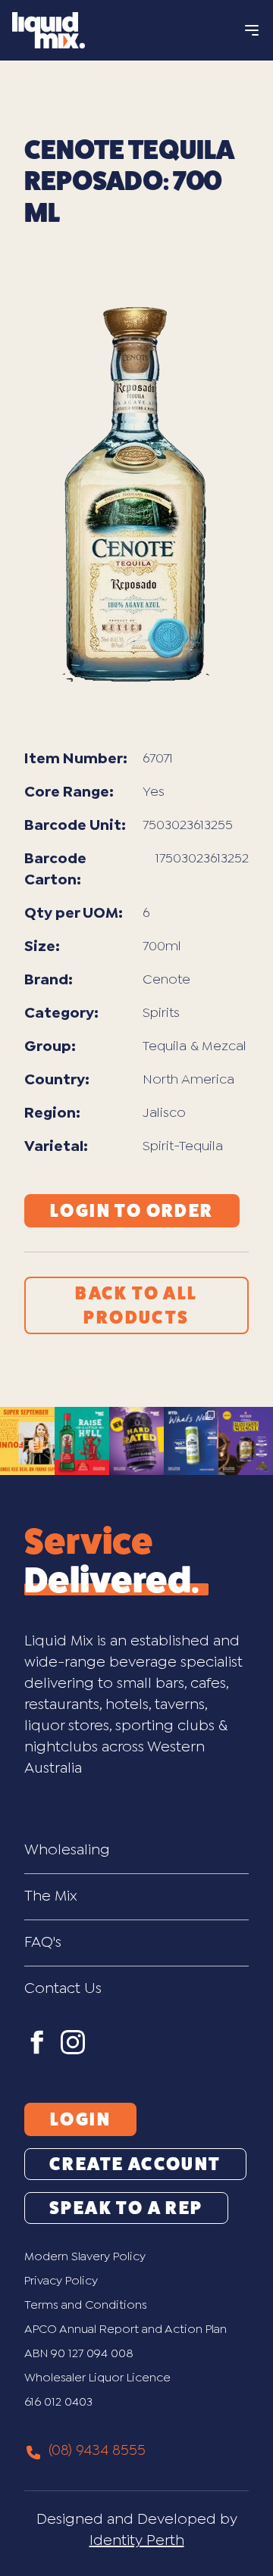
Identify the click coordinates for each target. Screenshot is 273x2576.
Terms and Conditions (86, 2305)
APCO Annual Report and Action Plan (126, 2330)
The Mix (51, 1896)
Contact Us (63, 1989)
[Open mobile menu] (252, 30)
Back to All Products (136, 1305)
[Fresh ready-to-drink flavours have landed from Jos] (191, 1441)
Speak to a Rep (126, 2208)
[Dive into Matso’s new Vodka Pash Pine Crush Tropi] (246, 1441)
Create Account (135, 2164)
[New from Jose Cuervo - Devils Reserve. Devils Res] (82, 1441)
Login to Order (132, 1211)
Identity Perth (137, 2541)
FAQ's (43, 1943)
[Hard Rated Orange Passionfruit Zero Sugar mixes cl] (136, 1441)
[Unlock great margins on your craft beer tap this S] (27, 1441)
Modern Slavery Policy (85, 2257)
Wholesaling (67, 1850)
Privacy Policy (61, 2281)
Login (80, 2119)
